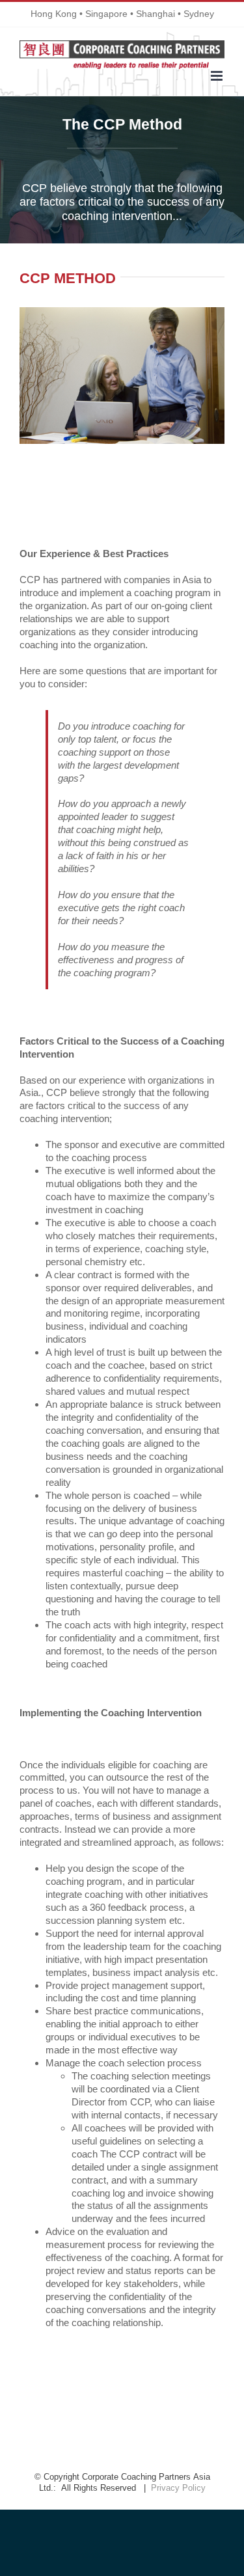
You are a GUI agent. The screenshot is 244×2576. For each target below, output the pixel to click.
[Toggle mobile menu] (218, 76)
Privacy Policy (178, 2488)
